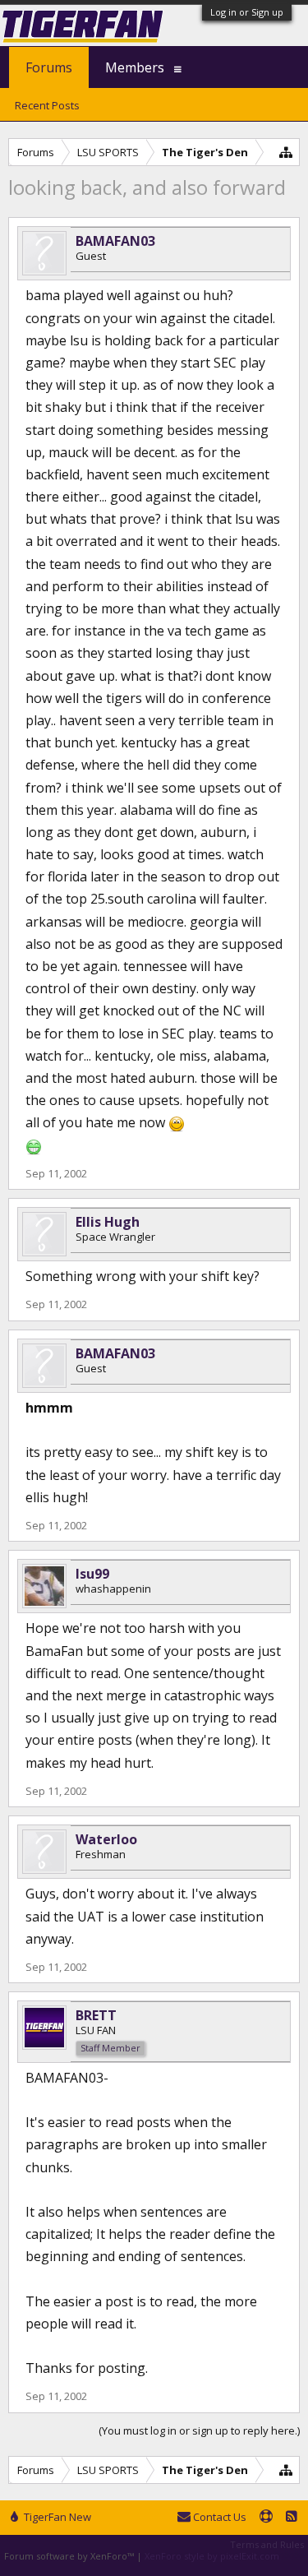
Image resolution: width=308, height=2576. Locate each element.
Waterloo (106, 1839)
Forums (49, 67)
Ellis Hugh (108, 1222)
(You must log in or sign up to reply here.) (199, 2430)
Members (135, 67)
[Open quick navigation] (286, 152)
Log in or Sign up (247, 12)
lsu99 (92, 1574)
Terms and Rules (267, 2544)
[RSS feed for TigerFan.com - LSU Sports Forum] (292, 2518)
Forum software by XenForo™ (70, 2556)
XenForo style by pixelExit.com (212, 2556)
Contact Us (218, 2517)
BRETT (96, 2015)
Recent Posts (47, 105)
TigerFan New (56, 2517)
